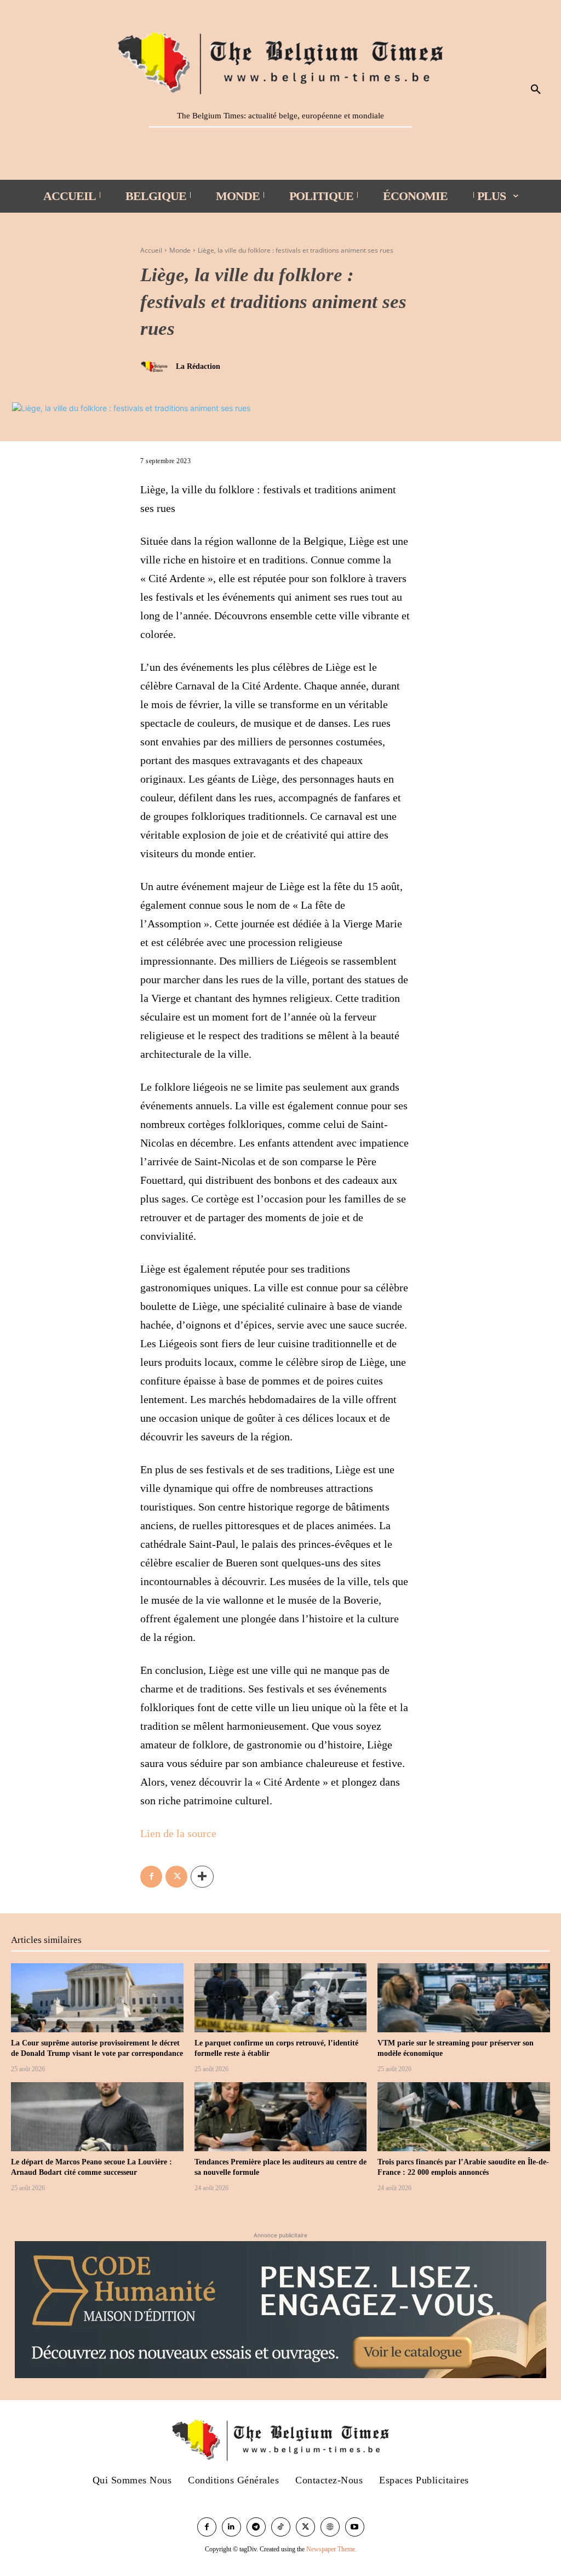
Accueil (151, 250)
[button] (536, 90)
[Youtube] (355, 2527)
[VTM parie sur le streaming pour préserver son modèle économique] (464, 1998)
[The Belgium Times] (280, 61)
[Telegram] (256, 2527)
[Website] (330, 2527)
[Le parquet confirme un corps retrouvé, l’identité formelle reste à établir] (281, 1998)
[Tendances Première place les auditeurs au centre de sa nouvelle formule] (281, 2117)
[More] (202, 1877)
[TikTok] (281, 2527)
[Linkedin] (231, 2527)
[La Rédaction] (157, 367)
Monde (180, 250)
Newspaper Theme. (331, 2549)
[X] (176, 1877)
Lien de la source (178, 1833)
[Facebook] (151, 1877)
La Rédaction (198, 366)
